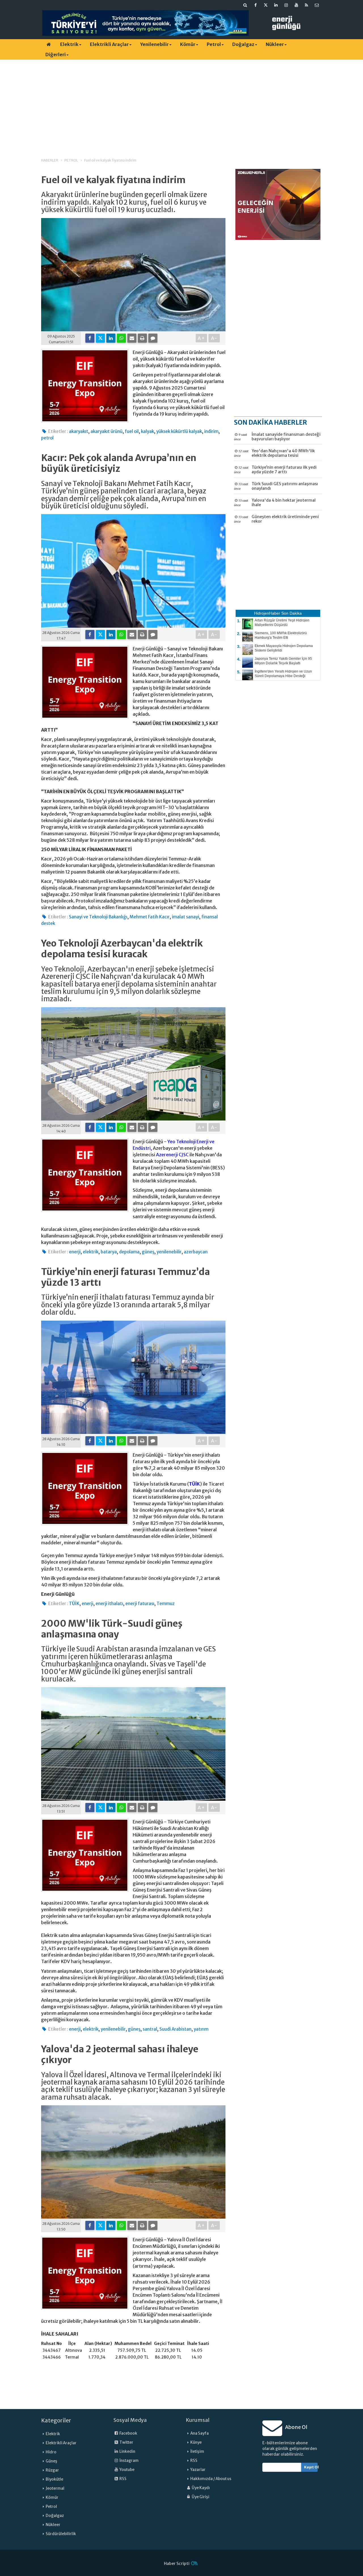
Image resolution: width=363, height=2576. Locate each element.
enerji (75, 1252)
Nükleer (275, 44)
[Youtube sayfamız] (296, 5)
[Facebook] (90, 338)
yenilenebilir (169, 1252)
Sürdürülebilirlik (61, 2534)
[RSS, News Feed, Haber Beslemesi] (307, 5)
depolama (129, 1252)
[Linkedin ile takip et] (276, 5)
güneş (148, 1252)
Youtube (127, 2470)
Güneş (51, 2461)
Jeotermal (55, 2488)
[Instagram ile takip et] (286, 5)
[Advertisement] (181, 104)
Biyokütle (54, 2479)
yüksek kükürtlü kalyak (179, 431)
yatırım (201, 2029)
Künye (196, 2442)
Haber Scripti (177, 2564)
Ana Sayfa (200, 2433)
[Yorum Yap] (153, 338)
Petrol (214, 44)
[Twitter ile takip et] (266, 5)
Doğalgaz (243, 44)
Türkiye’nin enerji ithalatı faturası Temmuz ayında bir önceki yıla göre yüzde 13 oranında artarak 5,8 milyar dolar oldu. (128, 1305)
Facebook (128, 2433)
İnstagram (129, 2461)
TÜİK (194, 1484)
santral (150, 2029)
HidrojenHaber (267, 613)
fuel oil (132, 431)
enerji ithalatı (109, 1604)
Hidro (51, 2452)
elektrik (91, 1252)
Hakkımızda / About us (211, 2479)
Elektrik (69, 44)
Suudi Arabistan (175, 2029)
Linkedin (127, 2452)
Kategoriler (56, 2420)
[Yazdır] (142, 338)
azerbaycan (196, 1252)
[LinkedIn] (111, 338)
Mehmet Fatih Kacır (150, 917)
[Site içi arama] (245, 5)
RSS (123, 2479)
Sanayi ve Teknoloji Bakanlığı (98, 917)
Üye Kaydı (201, 2488)
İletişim (197, 2452)
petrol (47, 438)
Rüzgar (52, 2470)
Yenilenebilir (154, 44)
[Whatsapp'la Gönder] (121, 338)
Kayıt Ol (311, 2467)
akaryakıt (79, 431)
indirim (211, 431)
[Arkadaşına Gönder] (132, 338)
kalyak (147, 431)
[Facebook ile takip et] (256, 5)
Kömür (188, 44)
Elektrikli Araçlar (109, 44)
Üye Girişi (200, 2497)
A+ (201, 338)
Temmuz (166, 1604)
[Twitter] (100, 338)
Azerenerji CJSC (172, 1155)
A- (214, 338)
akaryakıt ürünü (106, 431)
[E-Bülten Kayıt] (317, 5)
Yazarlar (198, 2470)
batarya (109, 1252)
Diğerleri (56, 55)
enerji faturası (140, 1604)
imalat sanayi (185, 917)
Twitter (126, 2442)
